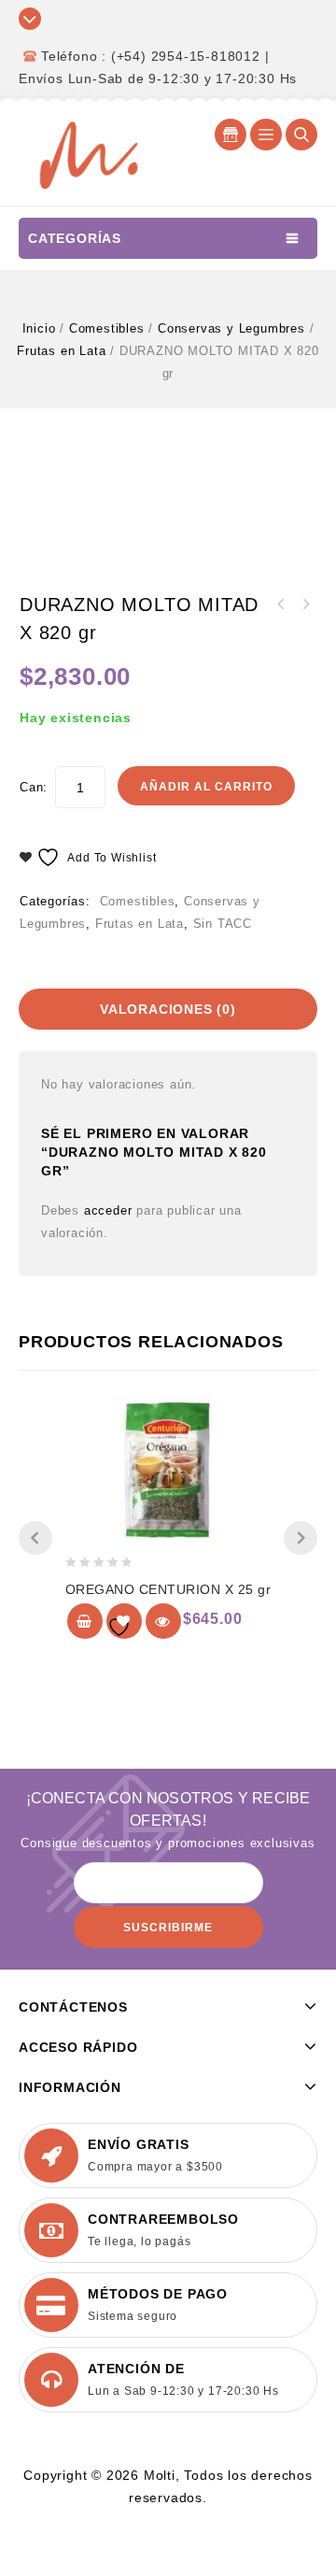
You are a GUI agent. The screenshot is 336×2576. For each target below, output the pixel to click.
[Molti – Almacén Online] (89, 154)
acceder (108, 1210)
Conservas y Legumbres (231, 328)
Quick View (163, 1621)
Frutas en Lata (61, 351)
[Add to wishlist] (124, 1621)
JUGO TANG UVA (281, 605)
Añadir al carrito (206, 787)
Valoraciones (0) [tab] (168, 1009)
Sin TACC (223, 924)
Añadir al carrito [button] (85, 1621)
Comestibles (107, 328)
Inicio (39, 328)
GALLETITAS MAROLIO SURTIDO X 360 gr (305, 605)
